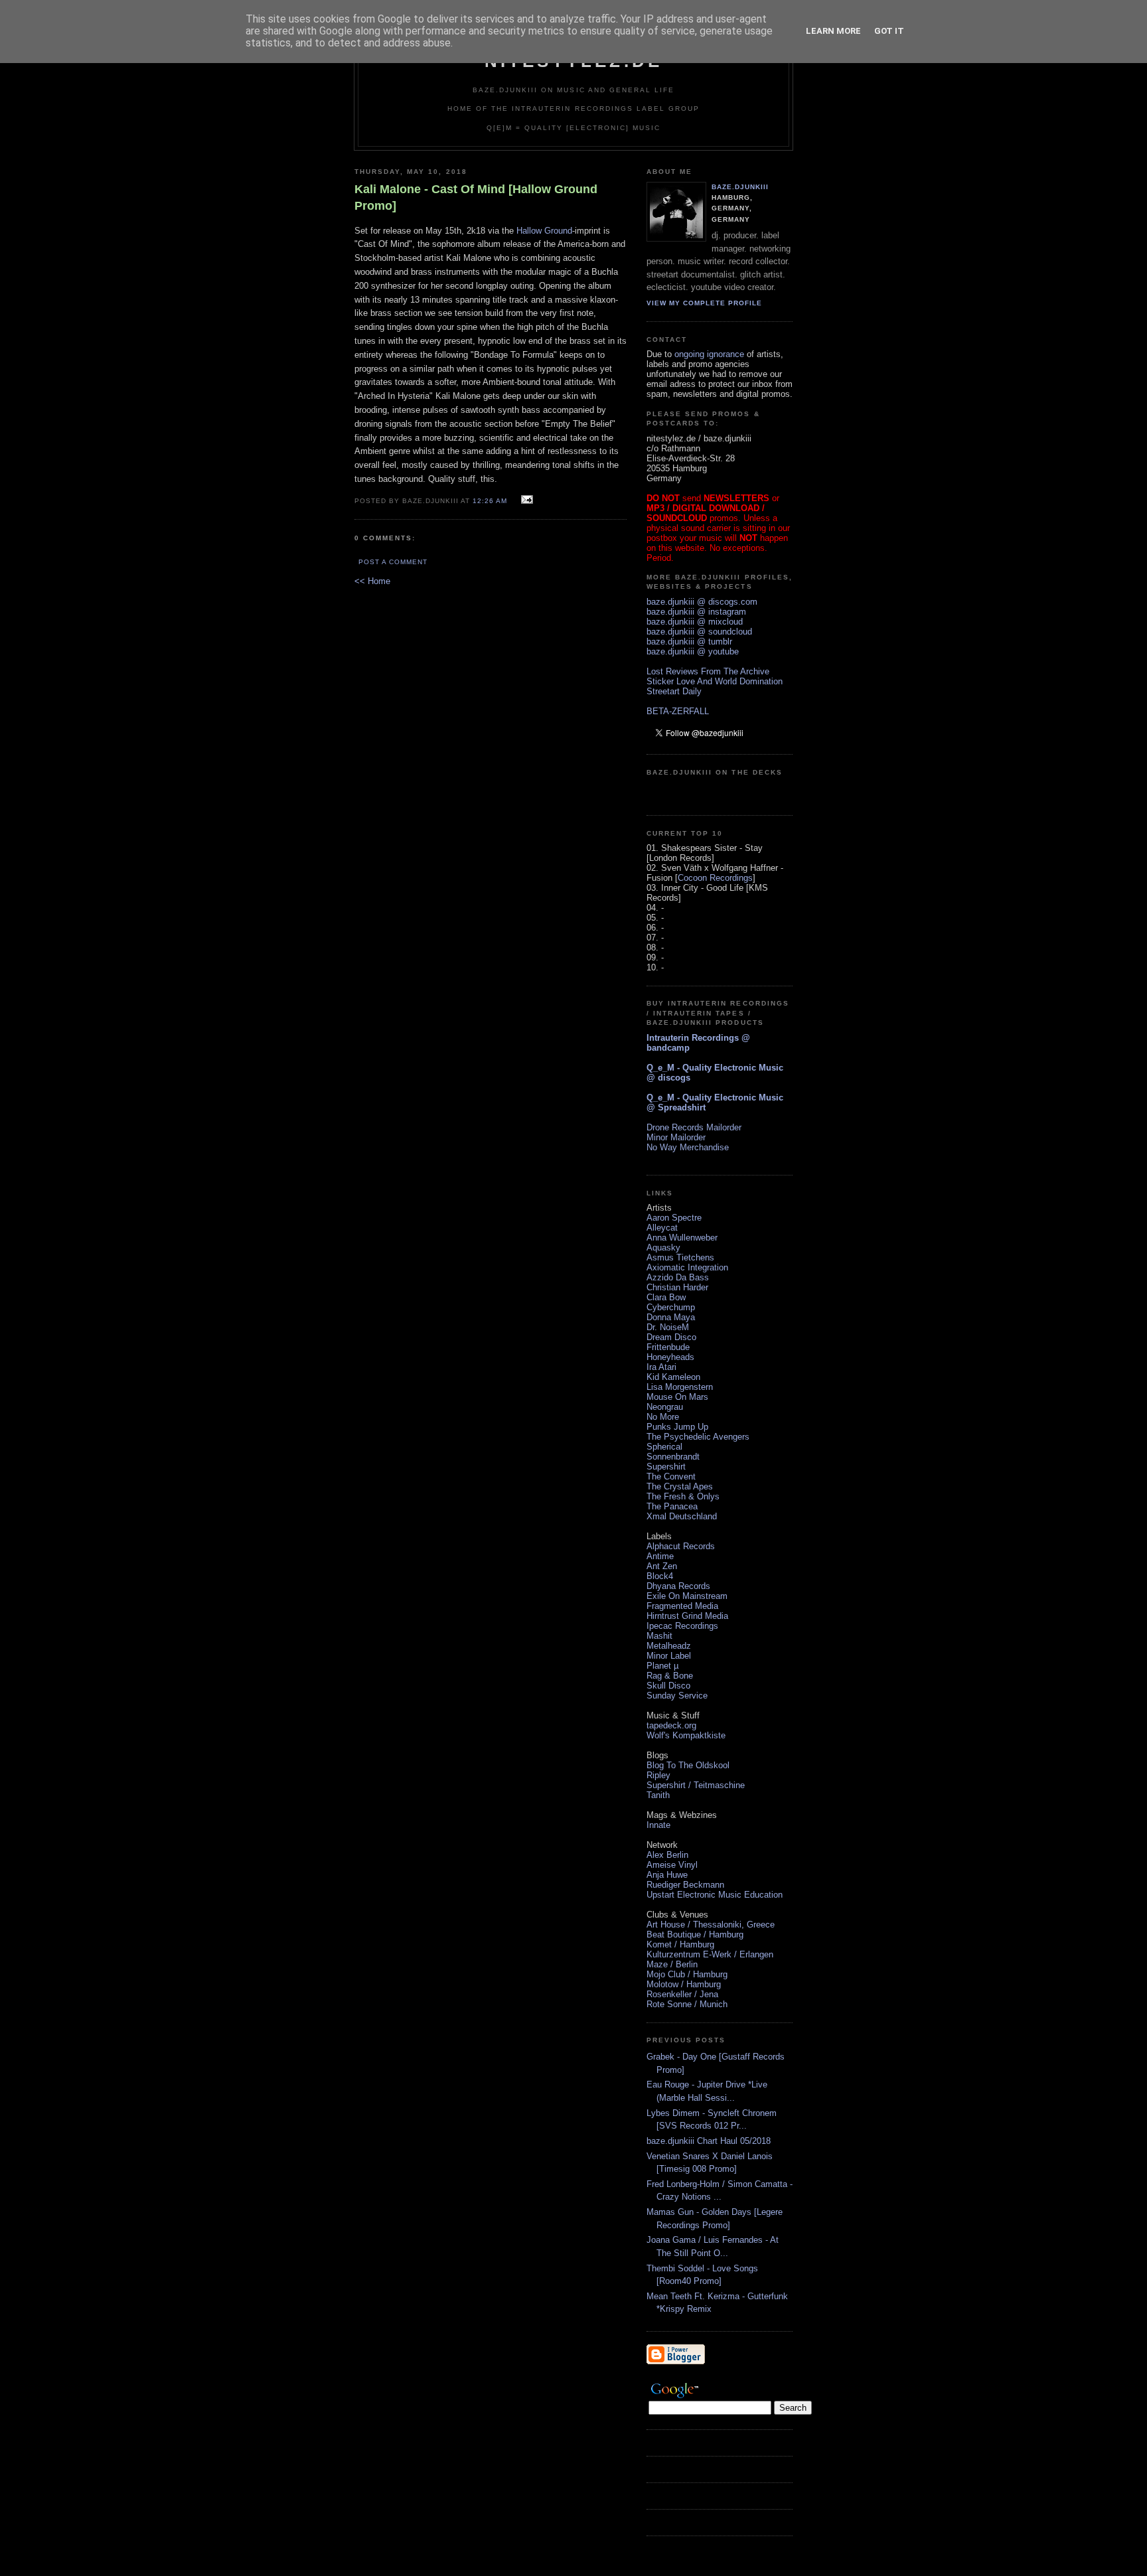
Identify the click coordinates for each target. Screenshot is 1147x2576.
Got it (889, 31)
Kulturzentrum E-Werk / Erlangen (710, 1954)
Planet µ (662, 1666)
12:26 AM (490, 501)
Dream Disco (671, 1337)
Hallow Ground (544, 231)
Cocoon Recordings (715, 878)
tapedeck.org (671, 1725)
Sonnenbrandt (673, 1457)
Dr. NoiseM (668, 1327)
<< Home (372, 581)
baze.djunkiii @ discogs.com (702, 602)
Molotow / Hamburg (684, 1984)
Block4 (660, 1576)
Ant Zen (662, 1566)
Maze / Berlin (672, 1964)
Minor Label (669, 1656)
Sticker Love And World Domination (715, 681)
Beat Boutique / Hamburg (695, 1934)
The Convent (671, 1477)
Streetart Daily (674, 691)
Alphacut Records (681, 1546)
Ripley (658, 1775)
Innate (658, 1825)
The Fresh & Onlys (683, 1496)
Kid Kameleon (673, 1377)
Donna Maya (671, 1317)
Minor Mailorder (676, 1137)
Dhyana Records (678, 1586)
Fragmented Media (682, 1606)
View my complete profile (704, 303)
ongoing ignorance (709, 354)
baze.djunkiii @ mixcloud (695, 622)
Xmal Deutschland (682, 1516)
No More (663, 1417)
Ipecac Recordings (682, 1626)
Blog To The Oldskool (688, 1765)
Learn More (833, 31)
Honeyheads (670, 1357)
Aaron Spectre (674, 1218)
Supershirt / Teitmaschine (696, 1785)
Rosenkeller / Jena (682, 1994)
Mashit (659, 1636)
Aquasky (663, 1248)
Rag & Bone (670, 1676)
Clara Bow (666, 1297)
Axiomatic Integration (687, 1267)
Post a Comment (393, 562)
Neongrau (665, 1407)
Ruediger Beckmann (685, 1885)
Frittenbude (668, 1347)
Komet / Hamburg (680, 1944)
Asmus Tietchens (680, 1257)
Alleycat (662, 1228)
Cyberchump (671, 1307)
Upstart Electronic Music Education (715, 1895)
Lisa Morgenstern (680, 1387)
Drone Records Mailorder (694, 1127)
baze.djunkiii (740, 187)
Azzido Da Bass (678, 1277)
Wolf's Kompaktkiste (686, 1735)
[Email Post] (525, 500)
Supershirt (666, 1467)
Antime (660, 1556)
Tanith (658, 1795)
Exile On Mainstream (687, 1596)
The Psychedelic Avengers (698, 1437)
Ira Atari (661, 1367)
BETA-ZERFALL (678, 711)
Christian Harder (677, 1287)
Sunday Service (677, 1696)
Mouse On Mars (677, 1397)
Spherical (664, 1447)
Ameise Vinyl (672, 1865)
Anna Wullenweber (682, 1238)
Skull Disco (668, 1686)
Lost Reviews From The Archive (708, 671)
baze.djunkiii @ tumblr (689, 642)
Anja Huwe (667, 1875)
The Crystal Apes (680, 1486)
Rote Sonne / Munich (687, 2004)
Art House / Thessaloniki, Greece (711, 1925)
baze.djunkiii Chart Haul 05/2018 (709, 2141)
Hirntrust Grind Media (687, 1616)
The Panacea (672, 1506)
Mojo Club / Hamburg (687, 1974)
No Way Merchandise (688, 1147)
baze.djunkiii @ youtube (693, 651)
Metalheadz (669, 1646)
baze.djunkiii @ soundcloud (699, 632)
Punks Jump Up (677, 1427)
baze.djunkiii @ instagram (696, 612)
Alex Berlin (667, 1855)
